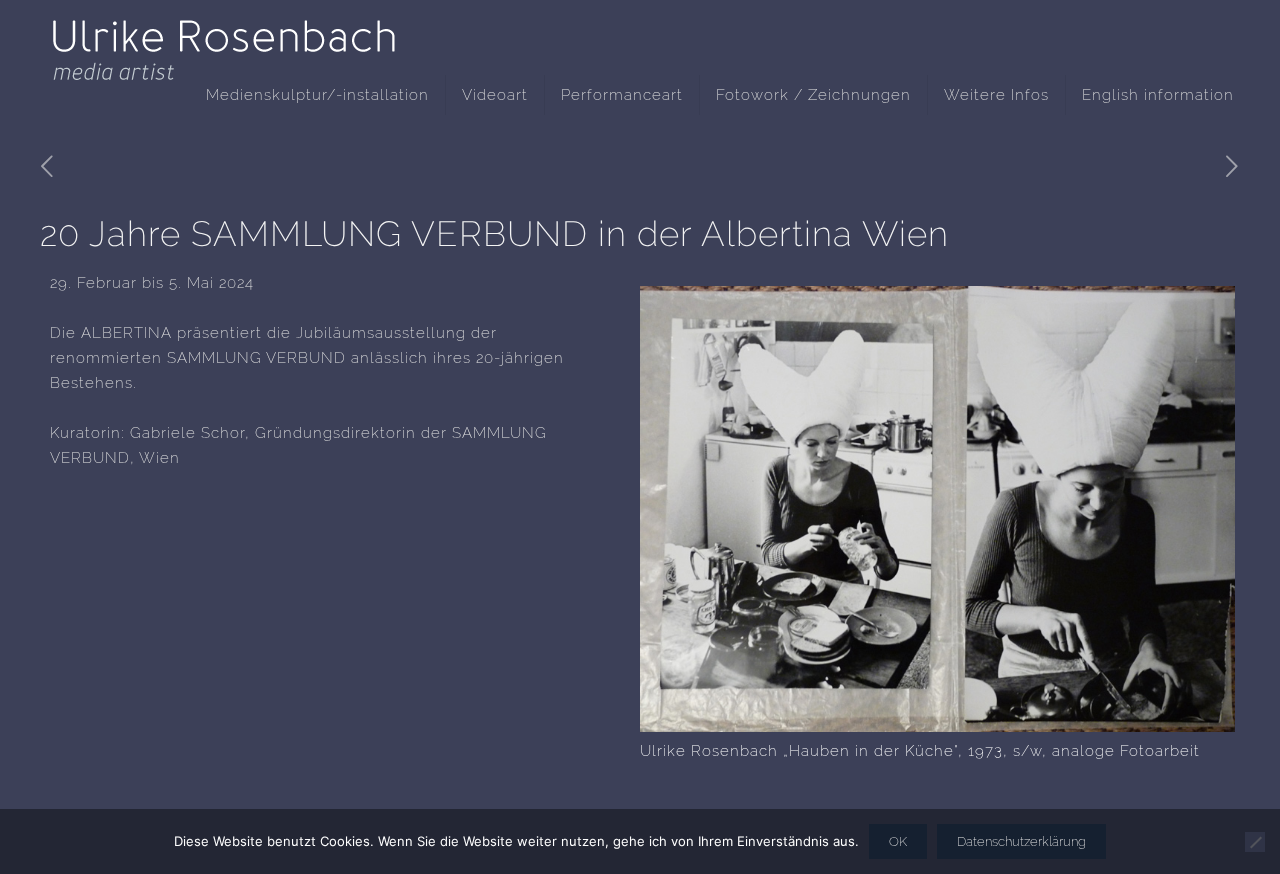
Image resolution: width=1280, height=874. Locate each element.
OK (898, 841)
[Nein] (1255, 842)
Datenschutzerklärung (1021, 841)
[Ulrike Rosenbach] (224, 35)
